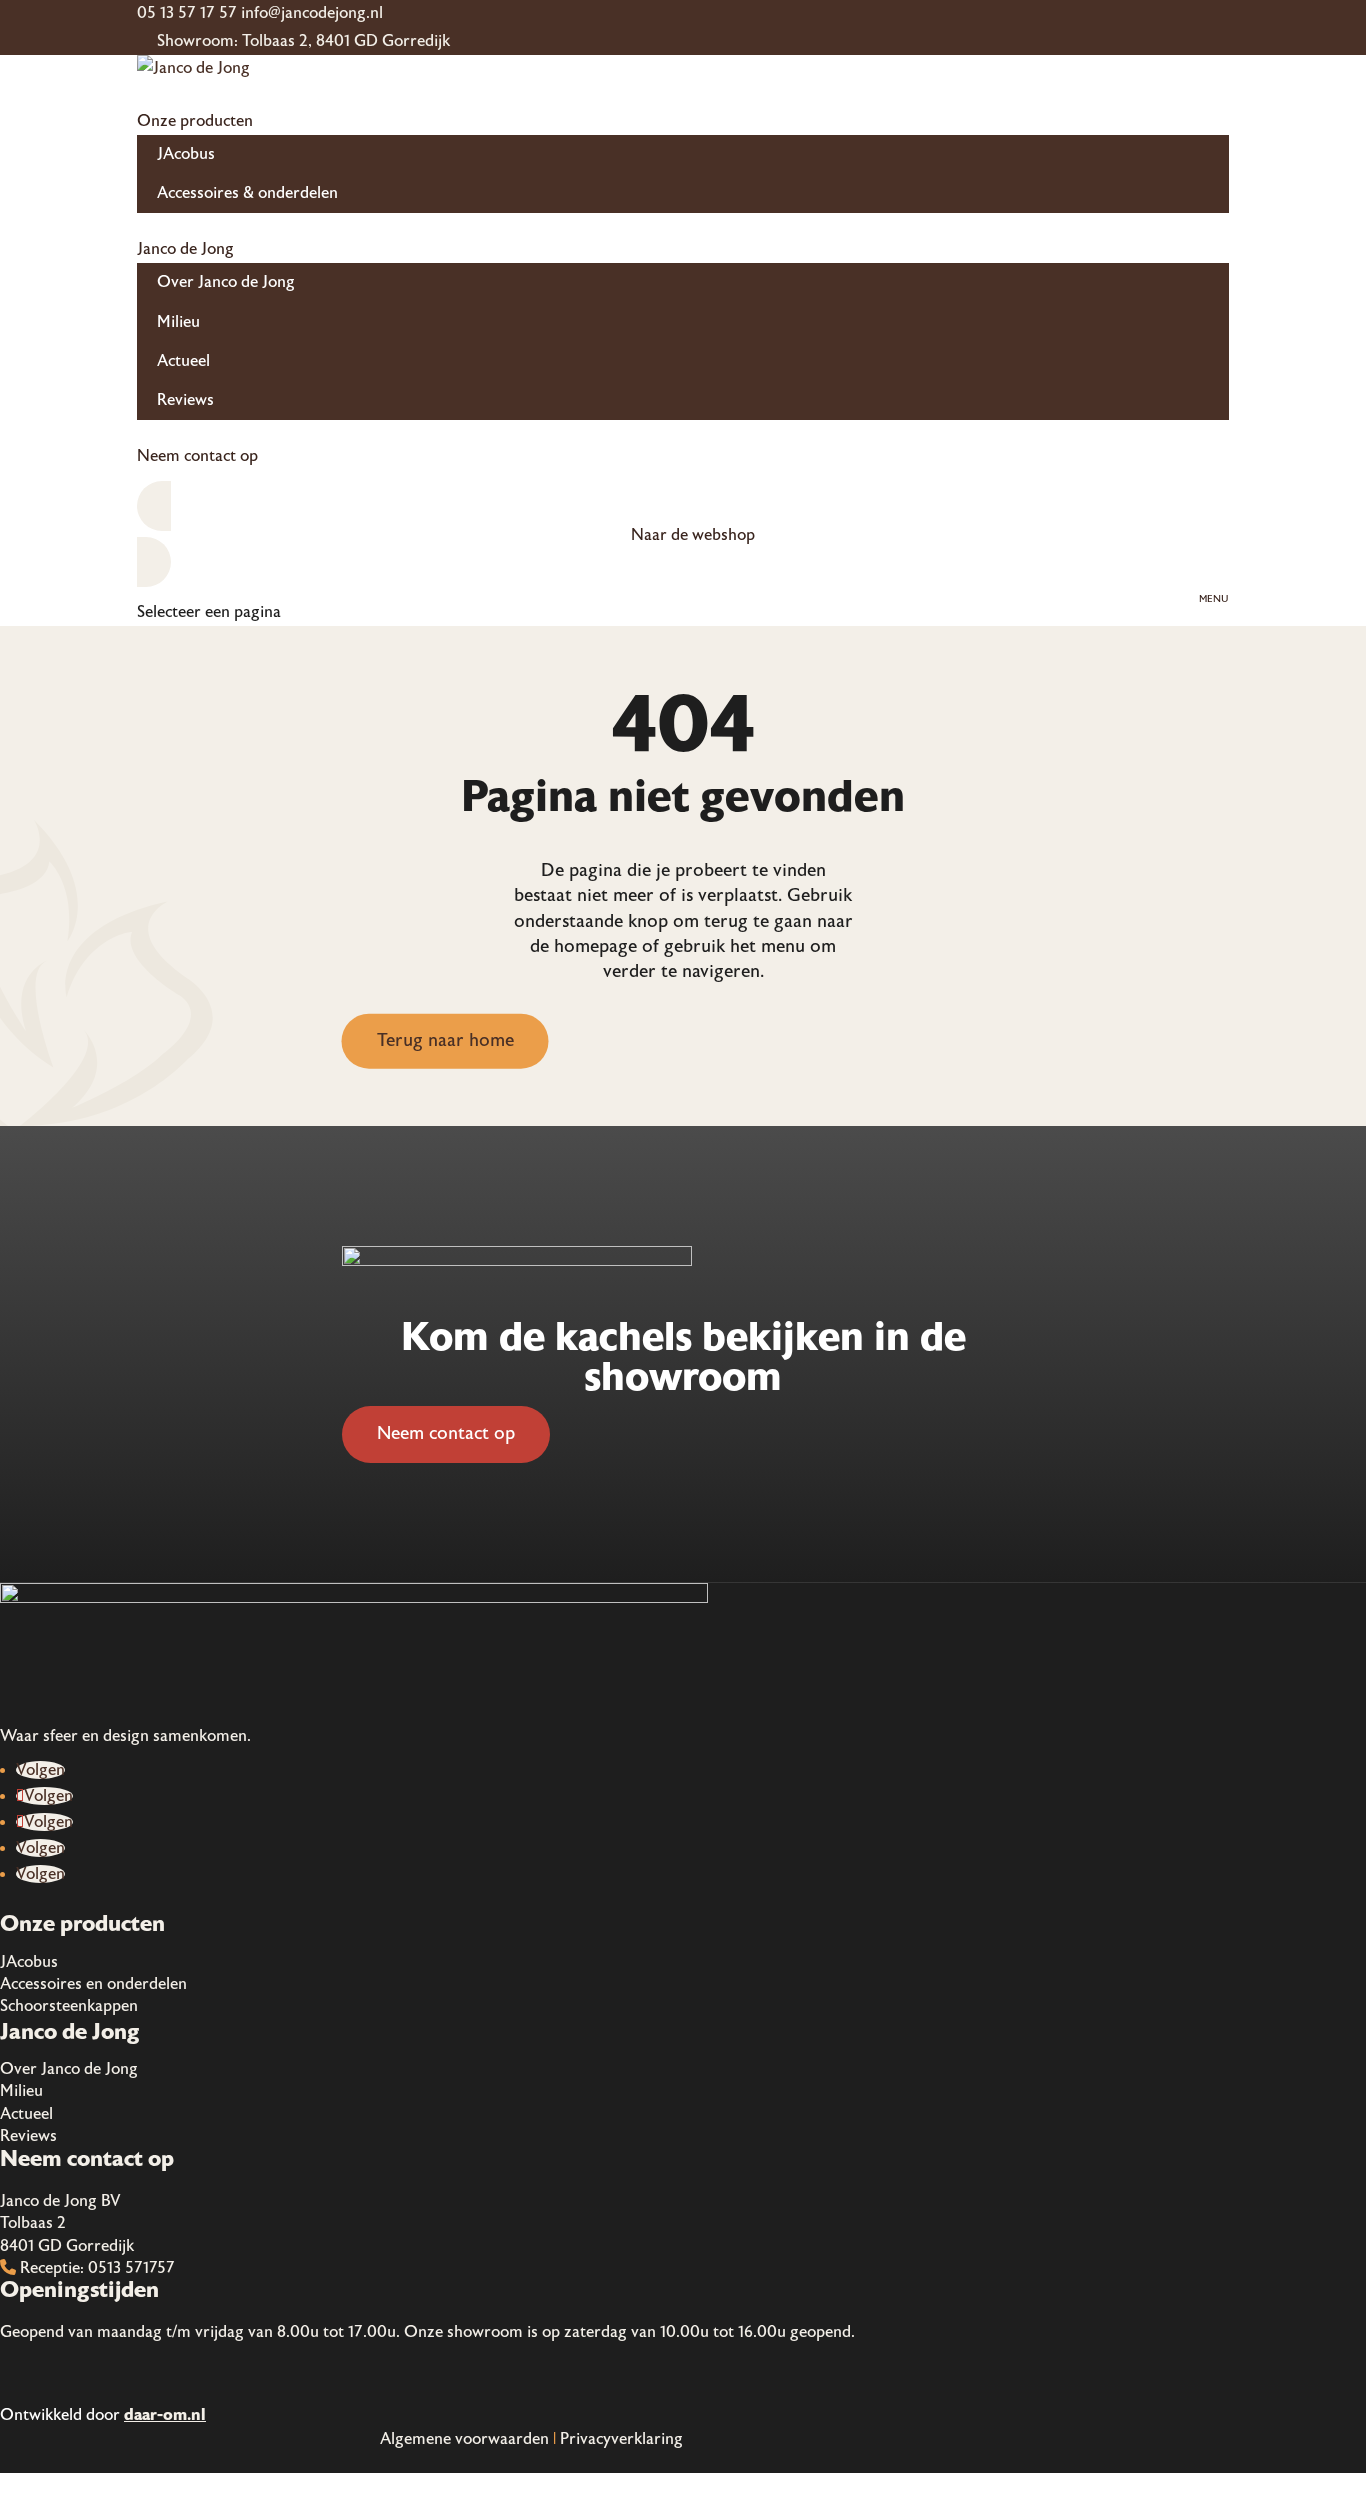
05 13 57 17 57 (187, 13)
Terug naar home (445, 1040)
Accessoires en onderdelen (93, 1984)
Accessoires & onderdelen (247, 193)
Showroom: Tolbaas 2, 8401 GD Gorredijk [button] (303, 41)
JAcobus (186, 154)
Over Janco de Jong (226, 282)
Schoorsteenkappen (69, 2006)
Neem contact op (197, 456)
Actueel (183, 361)
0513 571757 (131, 2268)
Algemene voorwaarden (464, 2439)
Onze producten (195, 121)
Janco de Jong (185, 249)
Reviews (185, 400)
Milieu (178, 322)
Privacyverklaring (621, 2439)
